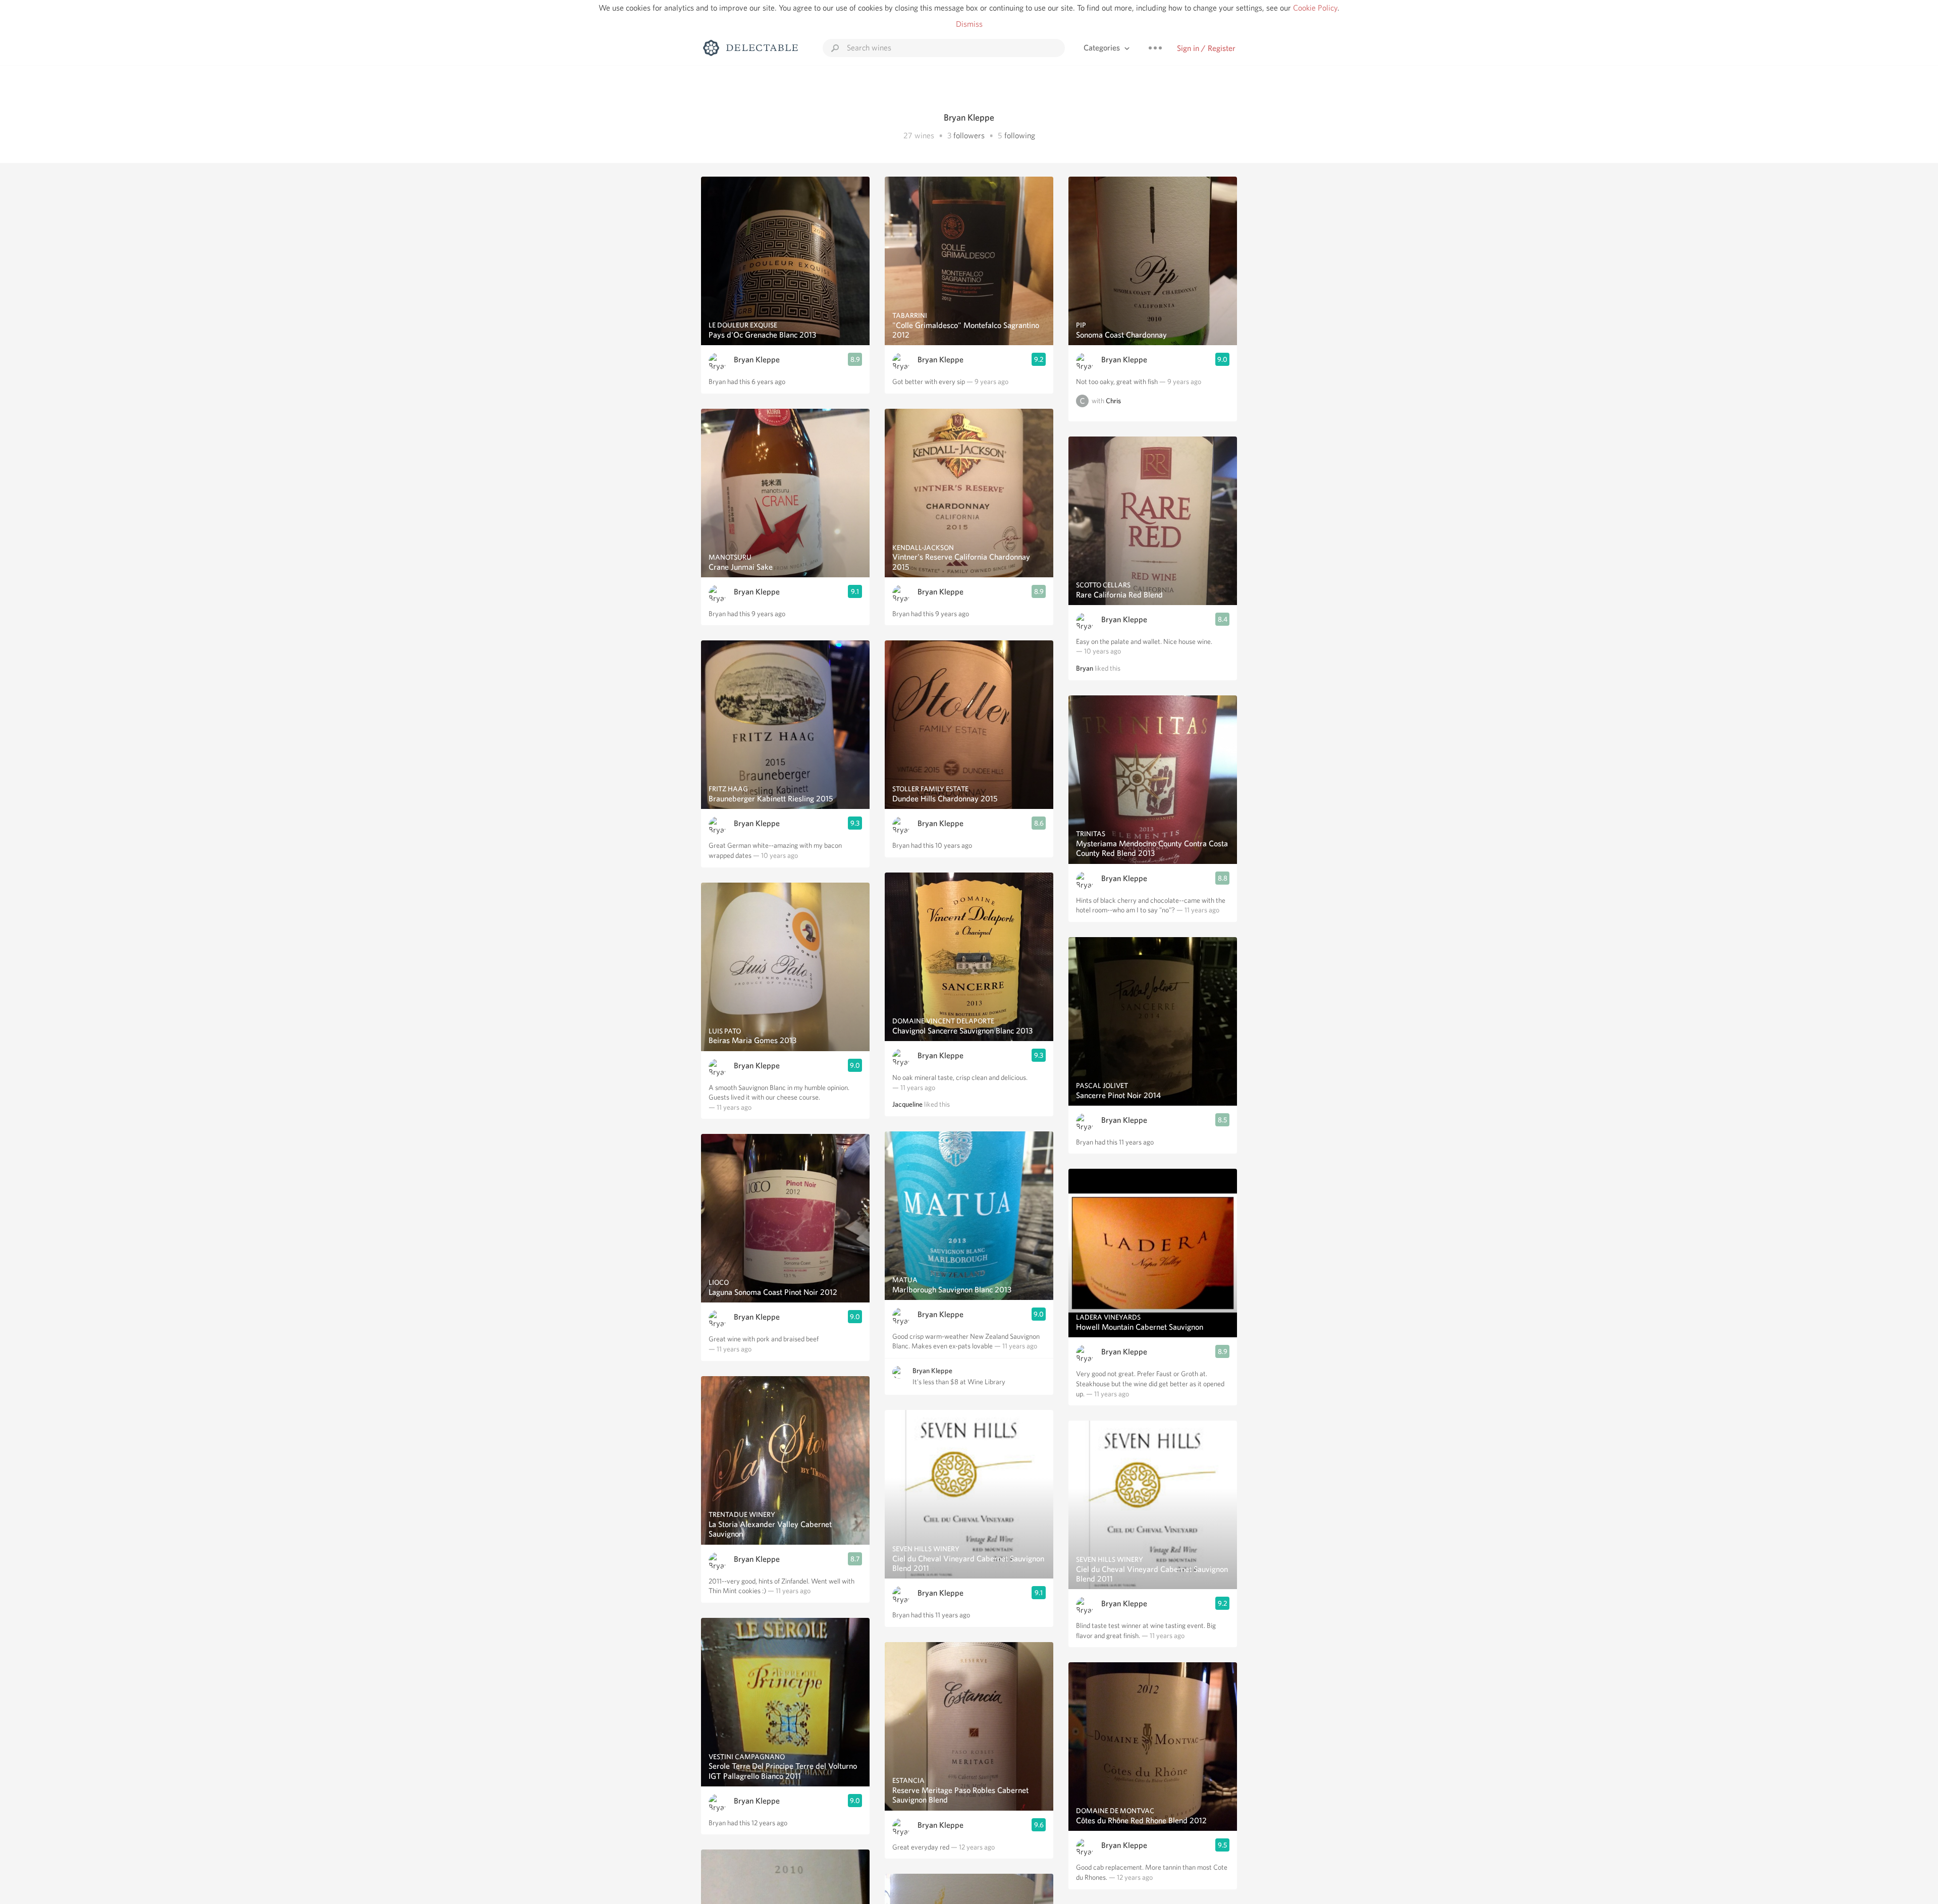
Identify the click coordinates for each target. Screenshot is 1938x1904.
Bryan (1085, 668)
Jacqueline (907, 1104)
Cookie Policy (1315, 8)
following (1020, 135)
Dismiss (969, 24)
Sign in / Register (1206, 48)
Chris (1113, 401)
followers (969, 135)
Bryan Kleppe (757, 360)
